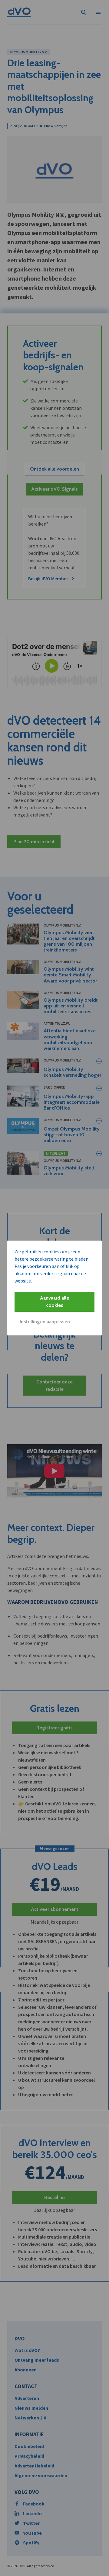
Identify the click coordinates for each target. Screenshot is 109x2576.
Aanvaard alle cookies (54, 1302)
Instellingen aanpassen (45, 1322)
